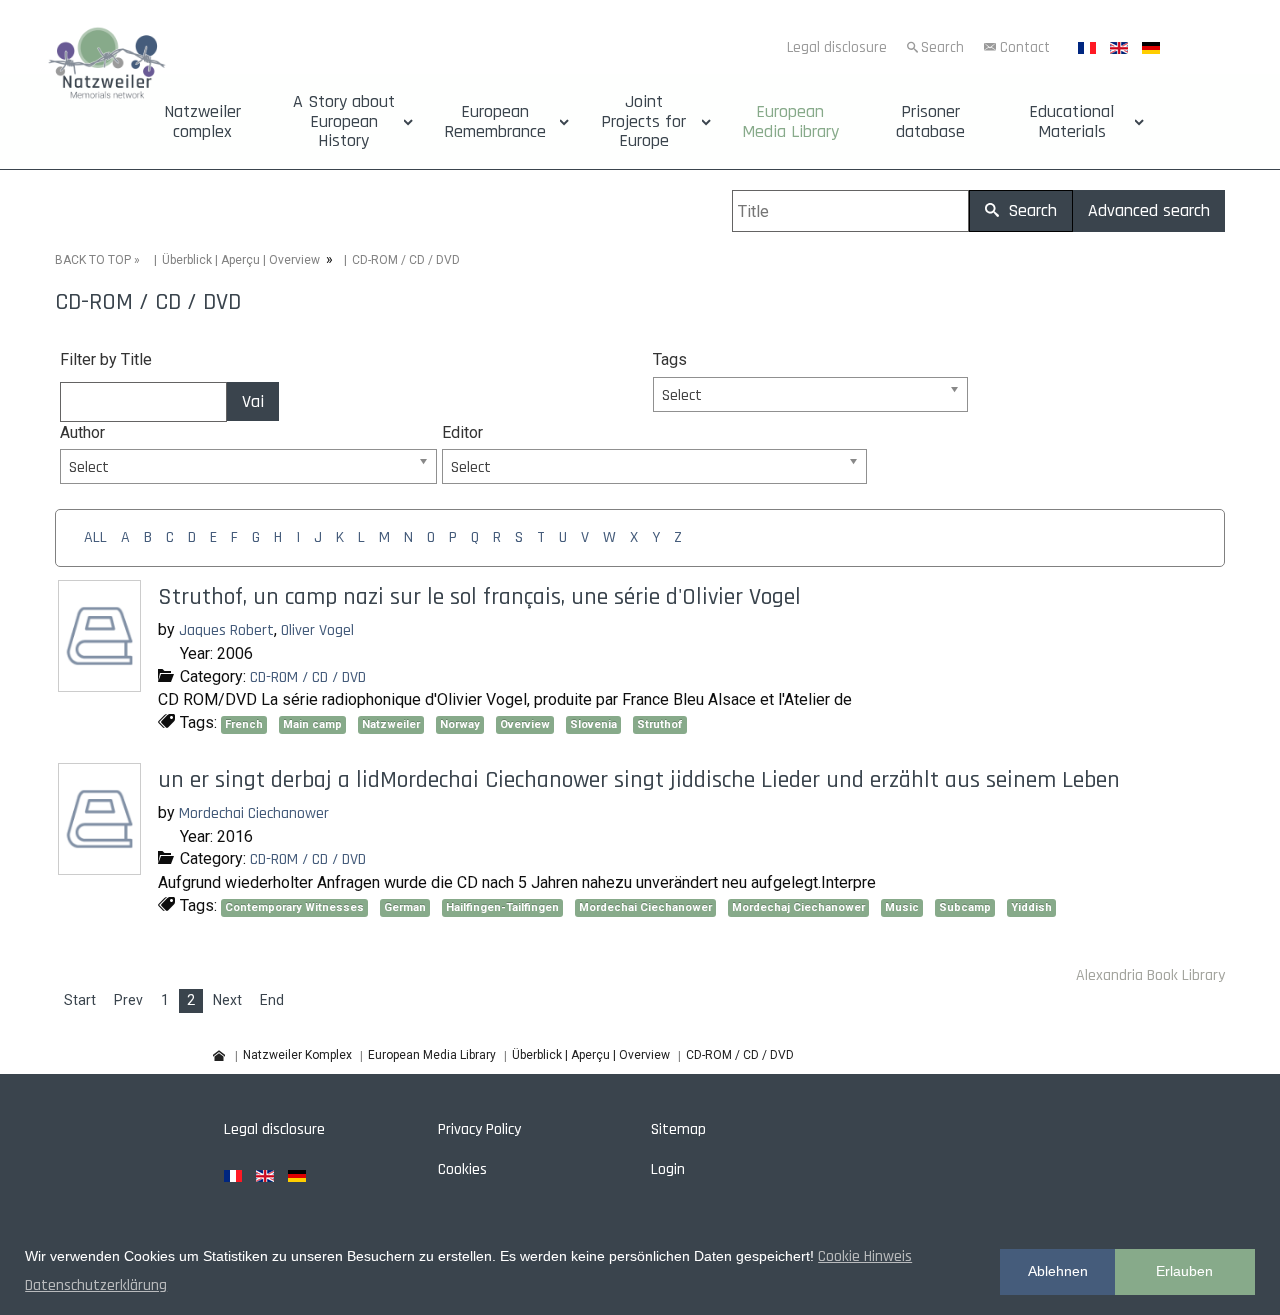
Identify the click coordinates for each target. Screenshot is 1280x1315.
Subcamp (965, 907)
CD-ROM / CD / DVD (308, 677)
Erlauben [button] (1184, 1271)
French (244, 724)
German (405, 907)
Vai (253, 401)
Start (80, 1000)
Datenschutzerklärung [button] (96, 1285)
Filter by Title (106, 359)
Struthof (660, 724)
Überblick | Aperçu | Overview (241, 260)
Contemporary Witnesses (294, 907)
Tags (670, 359)
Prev (128, 1000)
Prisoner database (930, 122)
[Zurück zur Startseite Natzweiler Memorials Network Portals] (106, 65)
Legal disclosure (837, 47)
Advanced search (1149, 210)
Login (668, 1169)
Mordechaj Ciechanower (798, 907)
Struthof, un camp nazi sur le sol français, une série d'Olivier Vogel (479, 597)
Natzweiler (391, 724)
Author (82, 432)
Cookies (462, 1169)
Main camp (312, 724)
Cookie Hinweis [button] (865, 1256)
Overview (525, 724)
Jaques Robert (226, 630)
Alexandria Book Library (1150, 975)
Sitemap (678, 1129)
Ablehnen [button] (1058, 1271)
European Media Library (790, 122)
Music (902, 907)
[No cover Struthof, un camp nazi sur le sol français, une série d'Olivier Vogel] (102, 684)
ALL (95, 537)
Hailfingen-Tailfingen (502, 907)
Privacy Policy (479, 1129)
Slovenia (593, 724)
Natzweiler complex (202, 122)
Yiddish (1031, 907)
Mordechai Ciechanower (254, 813)
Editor (462, 432)
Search (942, 47)
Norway (460, 724)
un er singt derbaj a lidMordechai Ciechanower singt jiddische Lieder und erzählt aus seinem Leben (639, 780)
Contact (1025, 47)
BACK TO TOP (93, 260)
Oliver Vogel (317, 630)
